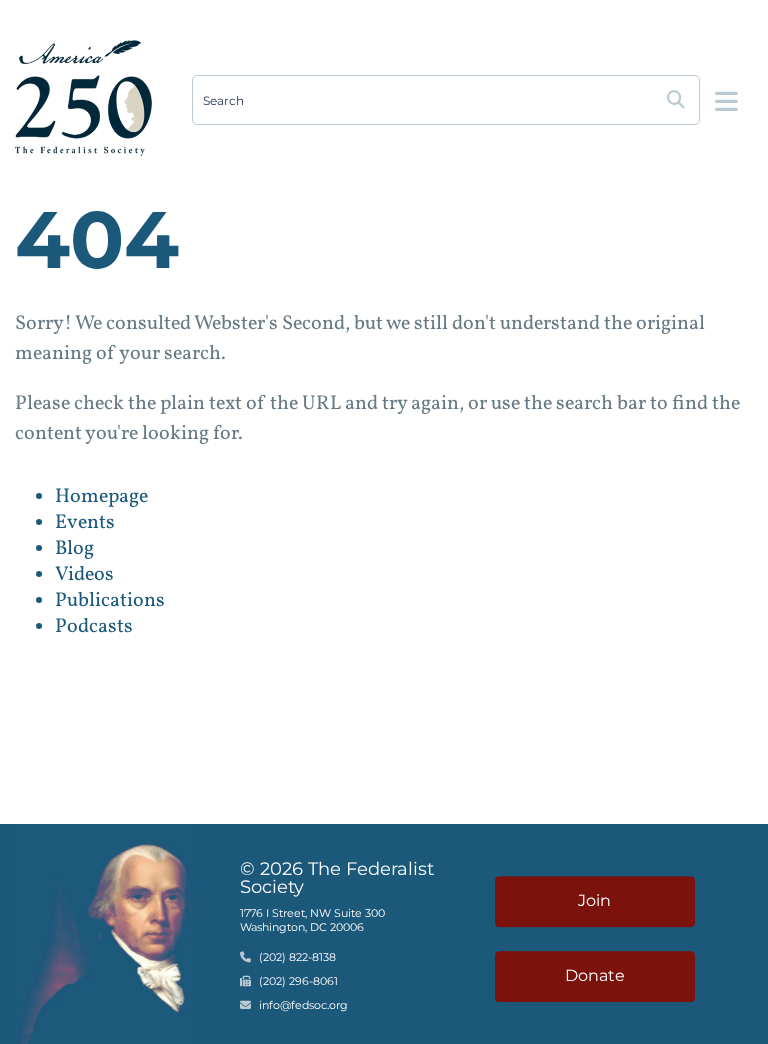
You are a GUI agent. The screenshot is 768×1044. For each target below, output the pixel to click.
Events (85, 523)
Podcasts (94, 627)
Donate (595, 975)
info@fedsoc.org (303, 1005)
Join (594, 900)
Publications (110, 601)
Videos (84, 575)
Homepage (101, 497)
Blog (74, 549)
